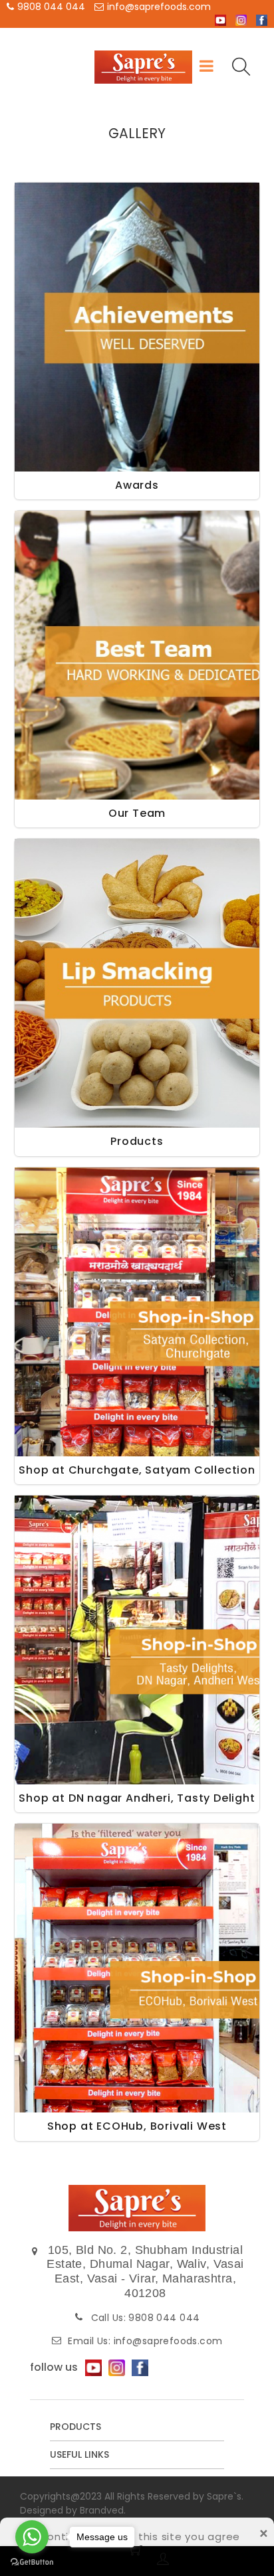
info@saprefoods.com (159, 7)
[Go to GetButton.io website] (32, 2562)
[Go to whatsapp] (32, 2537)
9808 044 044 (51, 7)
